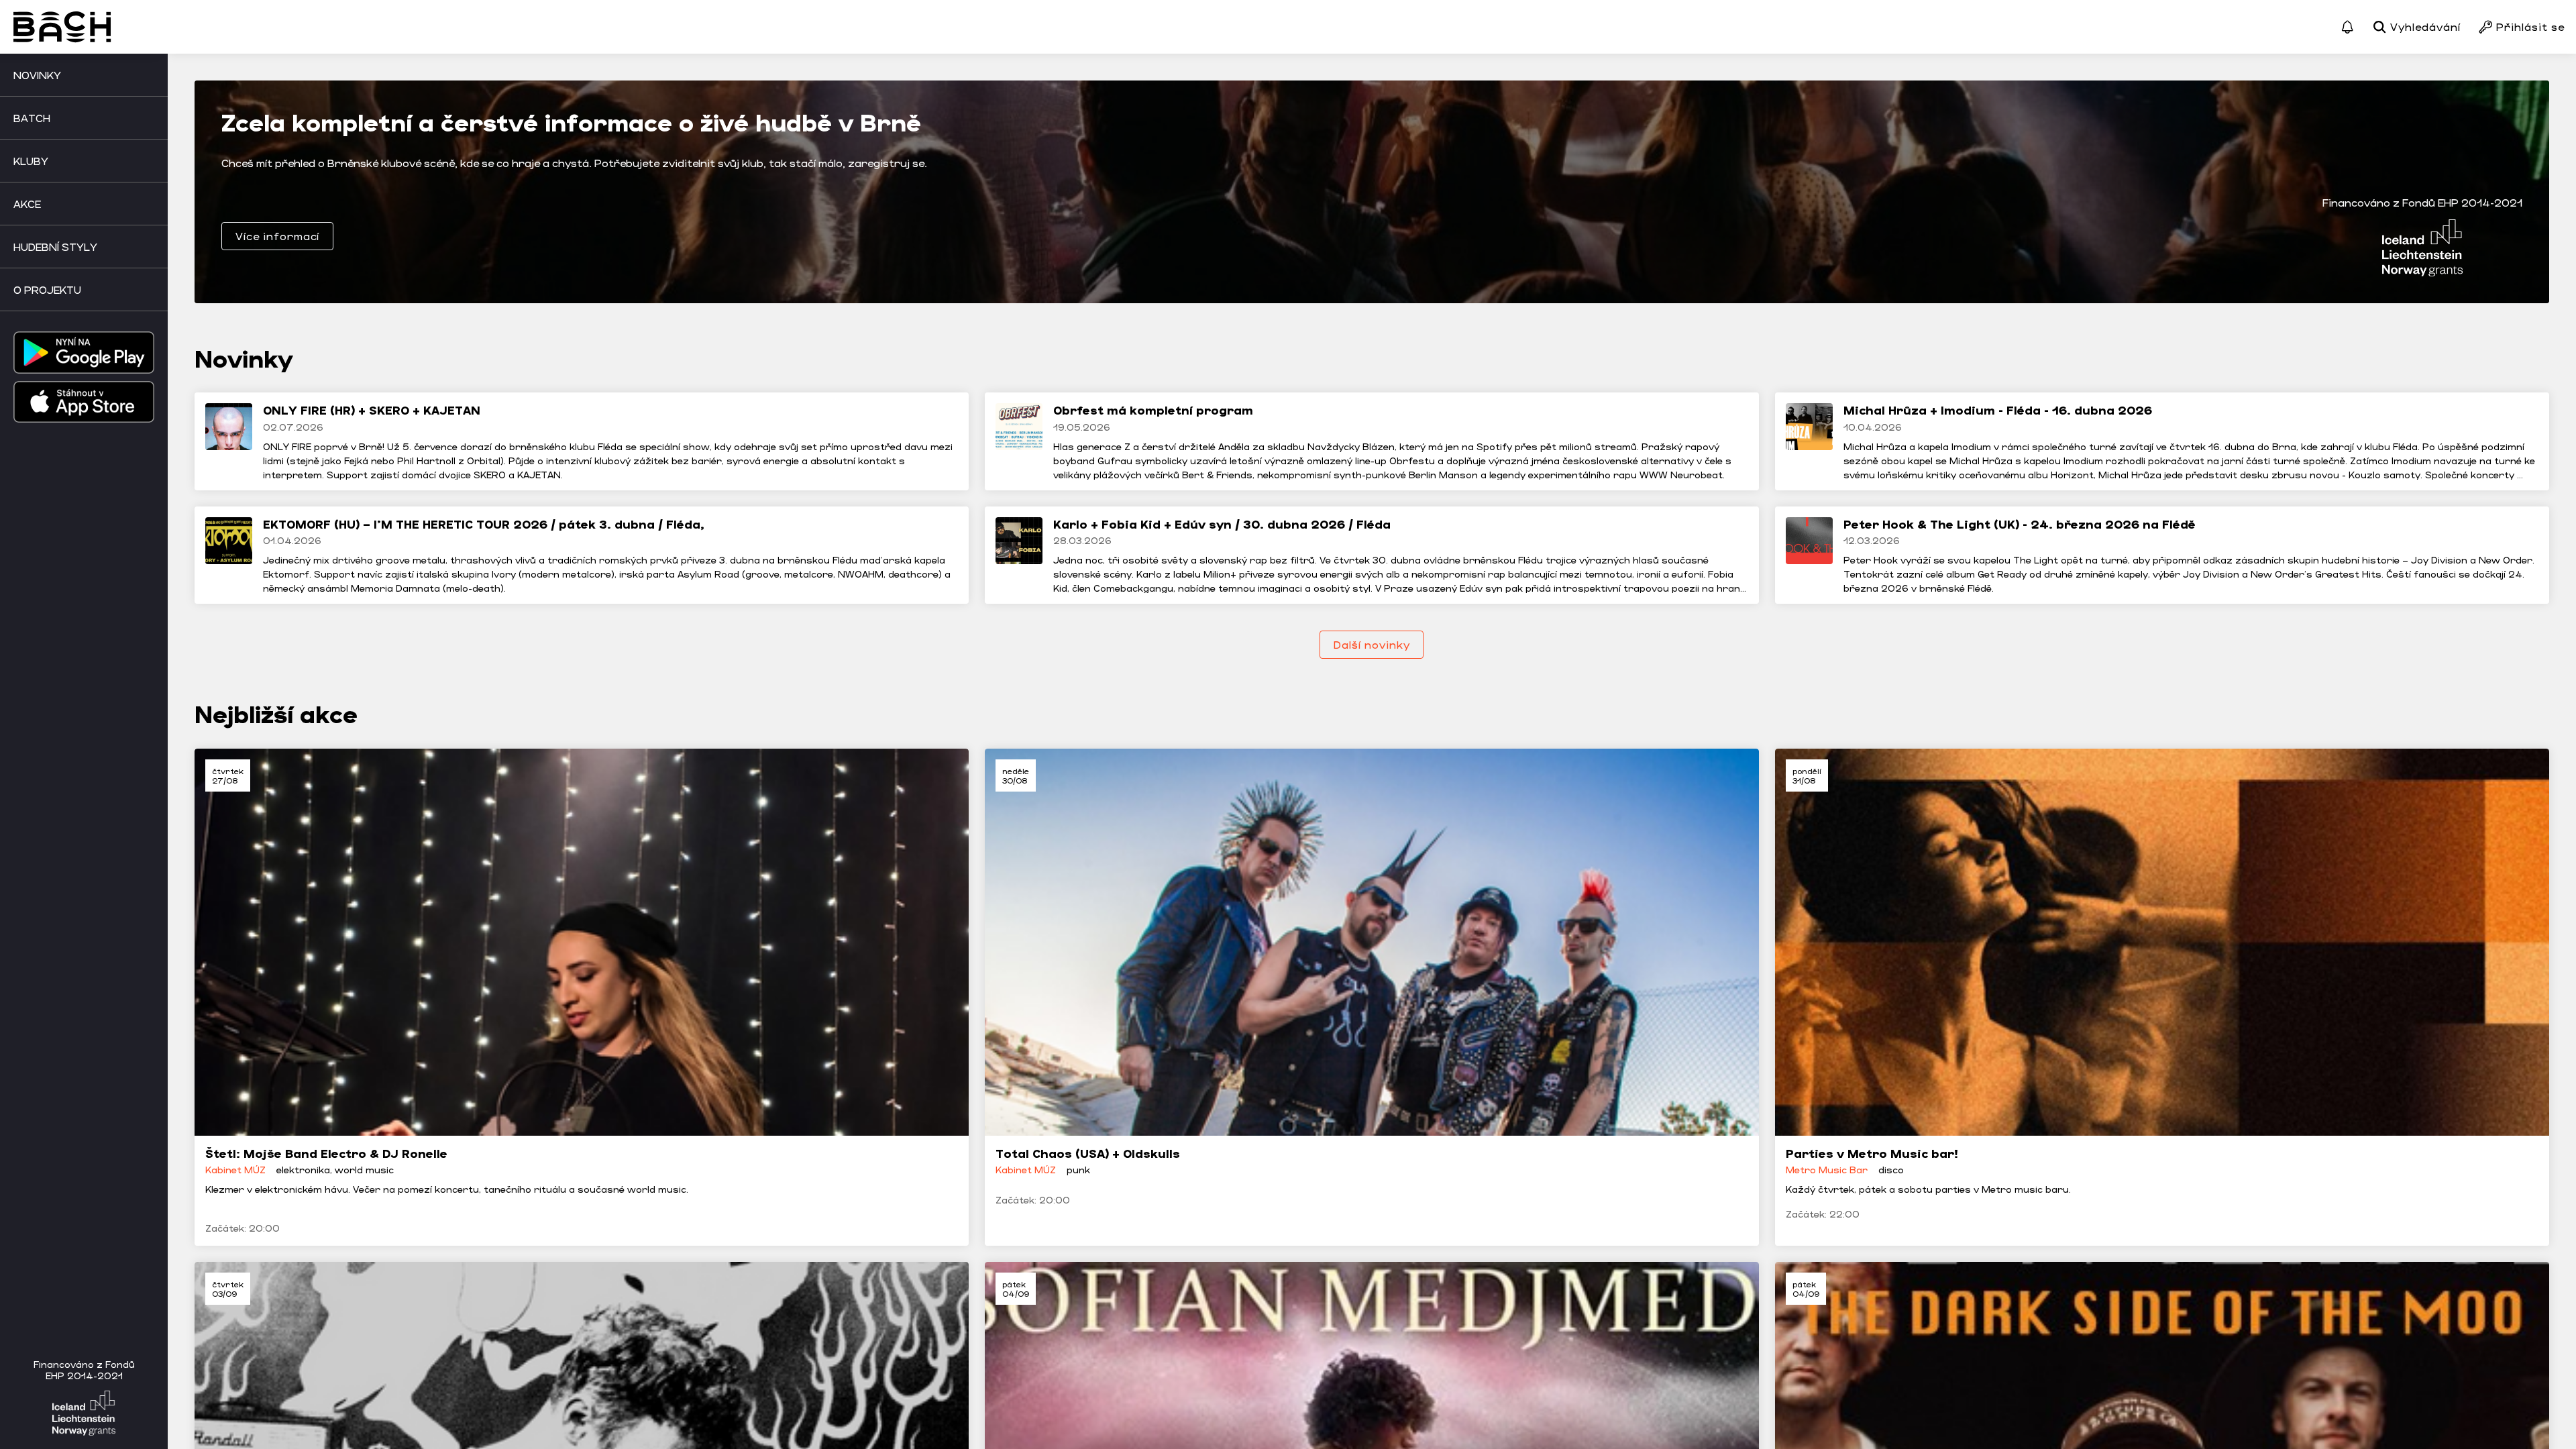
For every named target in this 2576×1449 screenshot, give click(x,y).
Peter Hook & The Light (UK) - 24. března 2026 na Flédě (2020, 524)
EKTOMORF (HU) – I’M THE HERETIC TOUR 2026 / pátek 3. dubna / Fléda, (484, 524)
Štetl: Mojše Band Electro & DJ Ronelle (326, 1153)
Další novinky (1372, 644)
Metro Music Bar (1827, 1170)
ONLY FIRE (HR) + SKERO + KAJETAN (372, 410)
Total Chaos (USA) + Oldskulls (1088, 1153)
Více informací (277, 236)
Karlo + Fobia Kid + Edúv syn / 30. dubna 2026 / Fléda (1222, 524)
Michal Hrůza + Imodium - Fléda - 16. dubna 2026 (1998, 410)
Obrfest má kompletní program (1153, 410)
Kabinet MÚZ (235, 1170)
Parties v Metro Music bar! (1872, 1153)
